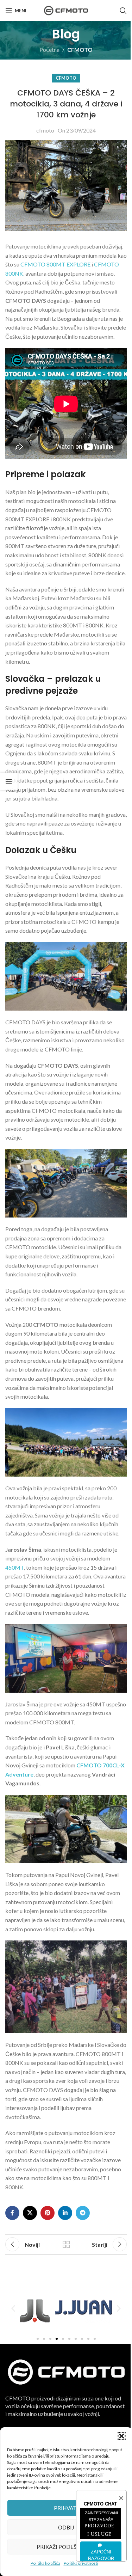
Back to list (66, 2244)
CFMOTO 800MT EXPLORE (55, 264)
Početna (49, 50)
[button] (121, 2436)
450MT (15, 1567)
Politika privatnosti (81, 2563)
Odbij (66, 2527)
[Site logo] (66, 10)
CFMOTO (80, 50)
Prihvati (66, 2508)
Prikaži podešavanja (66, 2547)
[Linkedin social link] (65, 2213)
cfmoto (45, 130)
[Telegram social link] (83, 2213)
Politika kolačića (45, 2563)
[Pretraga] (123, 11)
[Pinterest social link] (48, 2213)
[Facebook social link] (12, 2213)
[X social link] (30, 2213)
